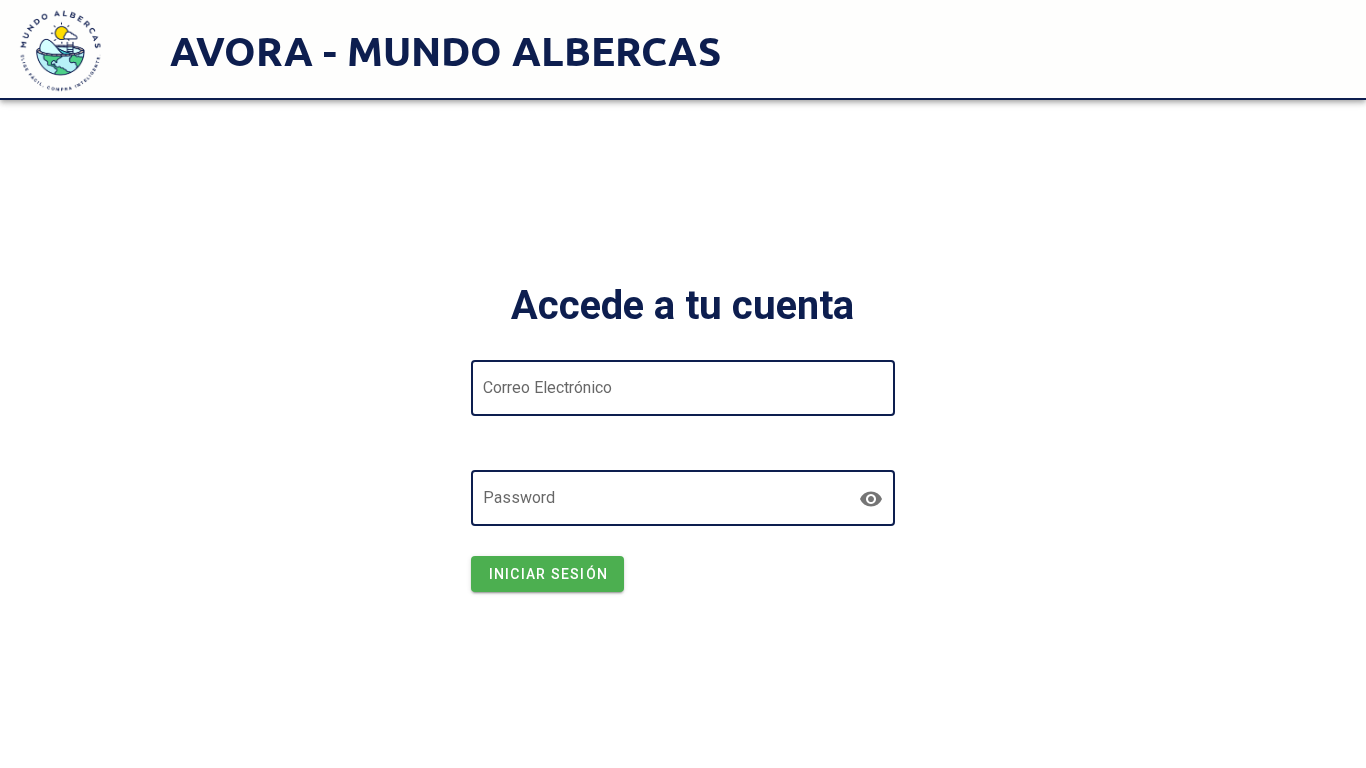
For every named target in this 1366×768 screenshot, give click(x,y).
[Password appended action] (871, 499)
